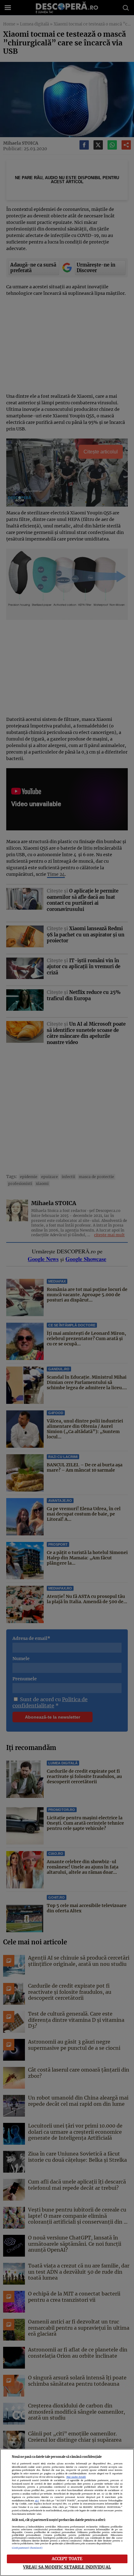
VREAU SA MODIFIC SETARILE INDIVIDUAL (67, 2567)
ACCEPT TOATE (67, 2559)
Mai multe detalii (76, 2477)
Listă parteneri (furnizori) (27, 2548)
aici (37, 2501)
